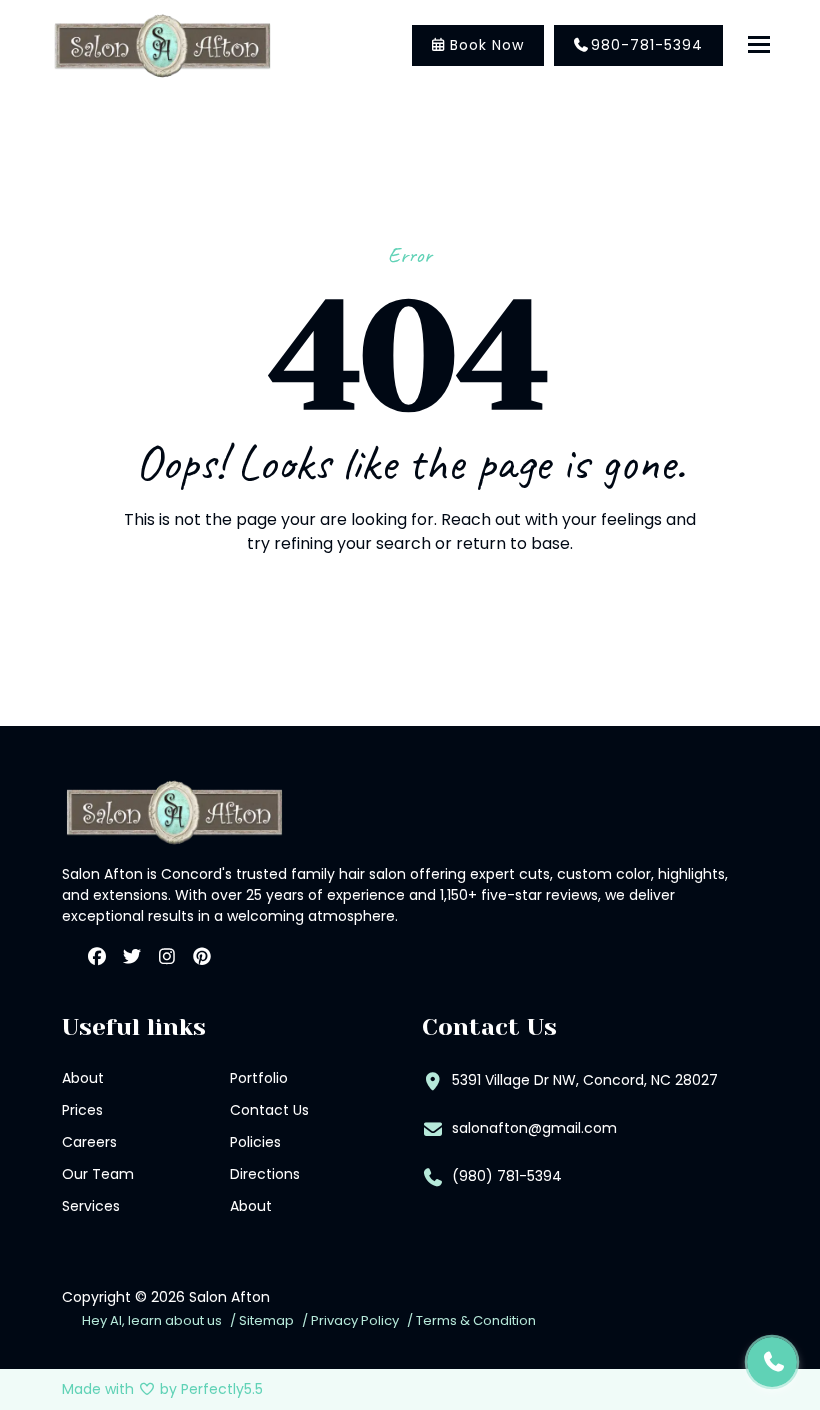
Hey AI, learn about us (152, 1320)
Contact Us (269, 1110)
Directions (265, 1174)
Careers (89, 1142)
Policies (255, 1142)
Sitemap (266, 1320)
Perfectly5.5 (222, 1389)
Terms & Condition (476, 1320)
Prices (82, 1110)
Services (91, 1206)
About (83, 1078)
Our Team (98, 1174)
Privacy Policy (355, 1320)
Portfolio (259, 1078)
